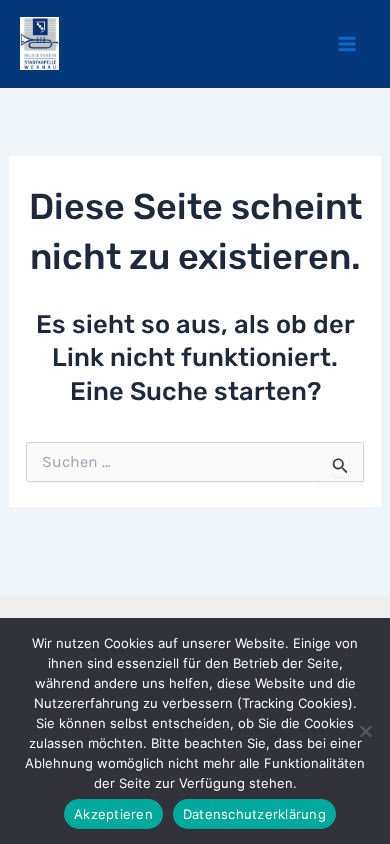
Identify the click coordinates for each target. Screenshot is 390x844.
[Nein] (365, 731)
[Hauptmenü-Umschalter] (348, 44)
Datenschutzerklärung (254, 814)
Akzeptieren (113, 814)
